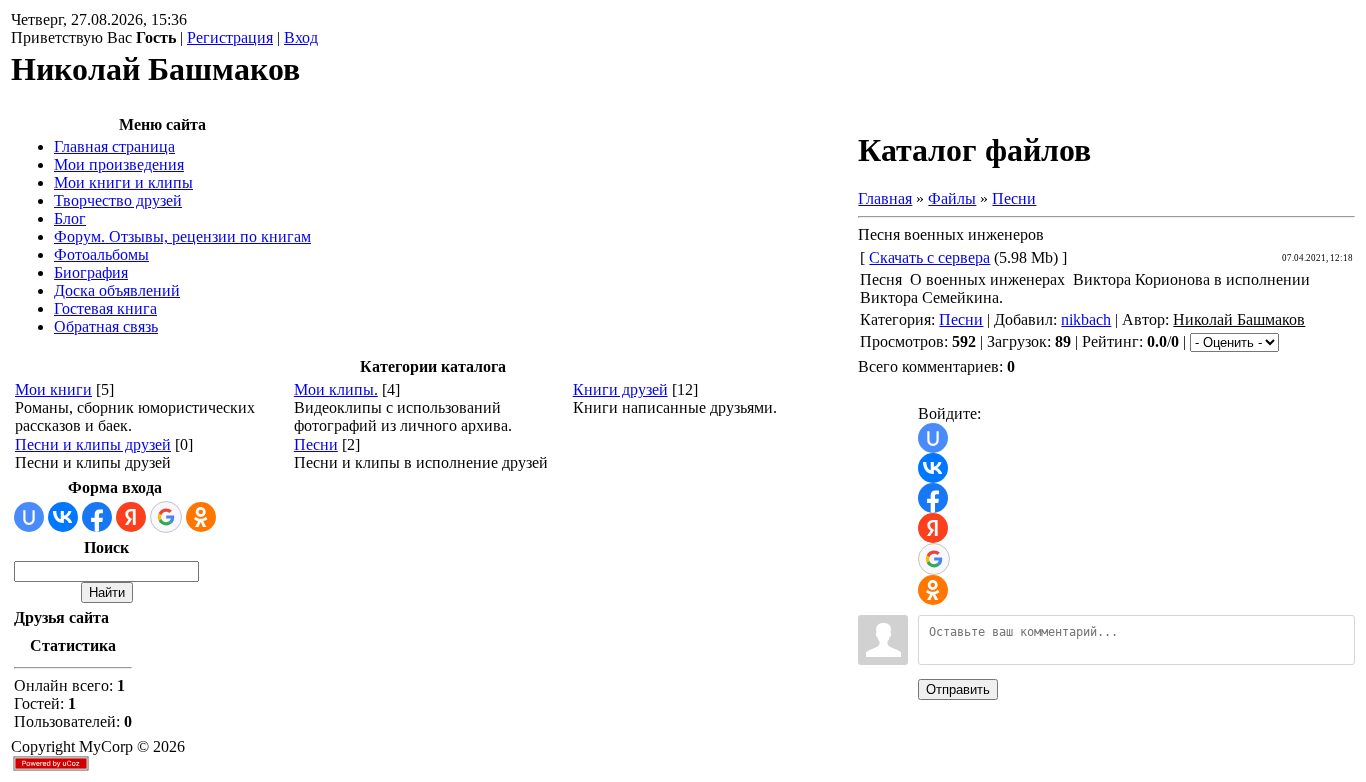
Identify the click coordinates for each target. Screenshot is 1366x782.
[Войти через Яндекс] (131, 517)
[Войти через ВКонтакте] (63, 517)
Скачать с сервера (929, 257)
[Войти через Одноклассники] (201, 517)
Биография (91, 272)
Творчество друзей (118, 200)
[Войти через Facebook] (97, 517)
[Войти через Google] (166, 517)
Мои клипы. (336, 389)
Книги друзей (620, 389)
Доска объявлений (117, 290)
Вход (301, 37)
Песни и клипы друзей (93, 444)
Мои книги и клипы (123, 182)
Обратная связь (106, 326)
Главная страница (114, 146)
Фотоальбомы (101, 254)
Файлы (952, 198)
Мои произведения (119, 164)
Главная (885, 198)
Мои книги (53, 389)
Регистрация (230, 37)
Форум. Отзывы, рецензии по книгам (182, 236)
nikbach (1086, 319)
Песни (316, 444)
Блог (70, 218)
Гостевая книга (105, 308)
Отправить (958, 689)
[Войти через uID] (29, 517)
